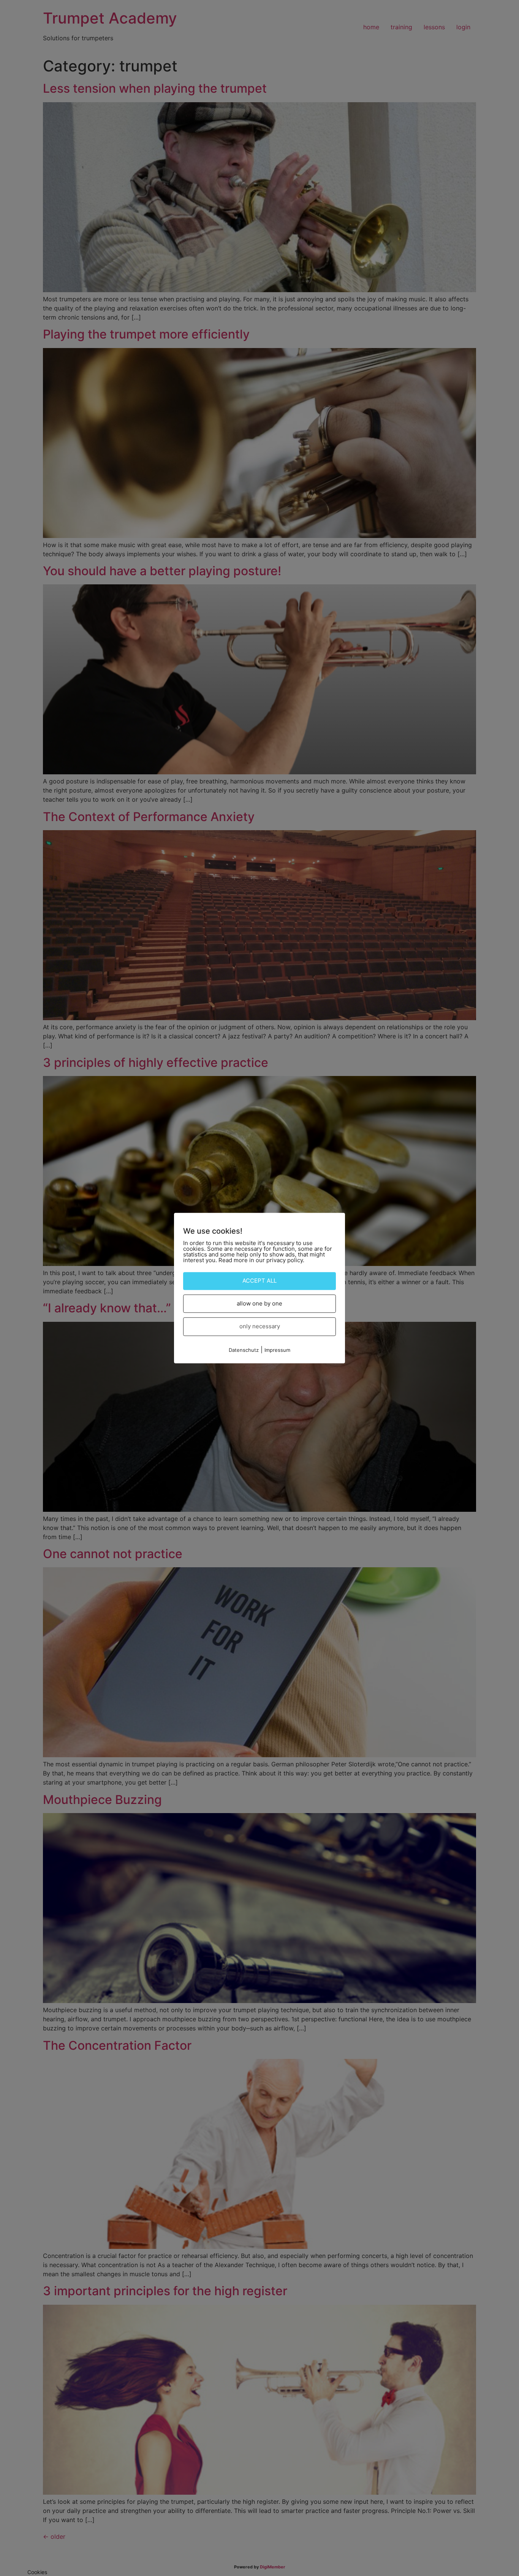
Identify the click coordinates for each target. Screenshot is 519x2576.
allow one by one (259, 1303)
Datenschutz (244, 1350)
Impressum (277, 1350)
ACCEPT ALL (259, 1281)
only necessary (260, 1326)
